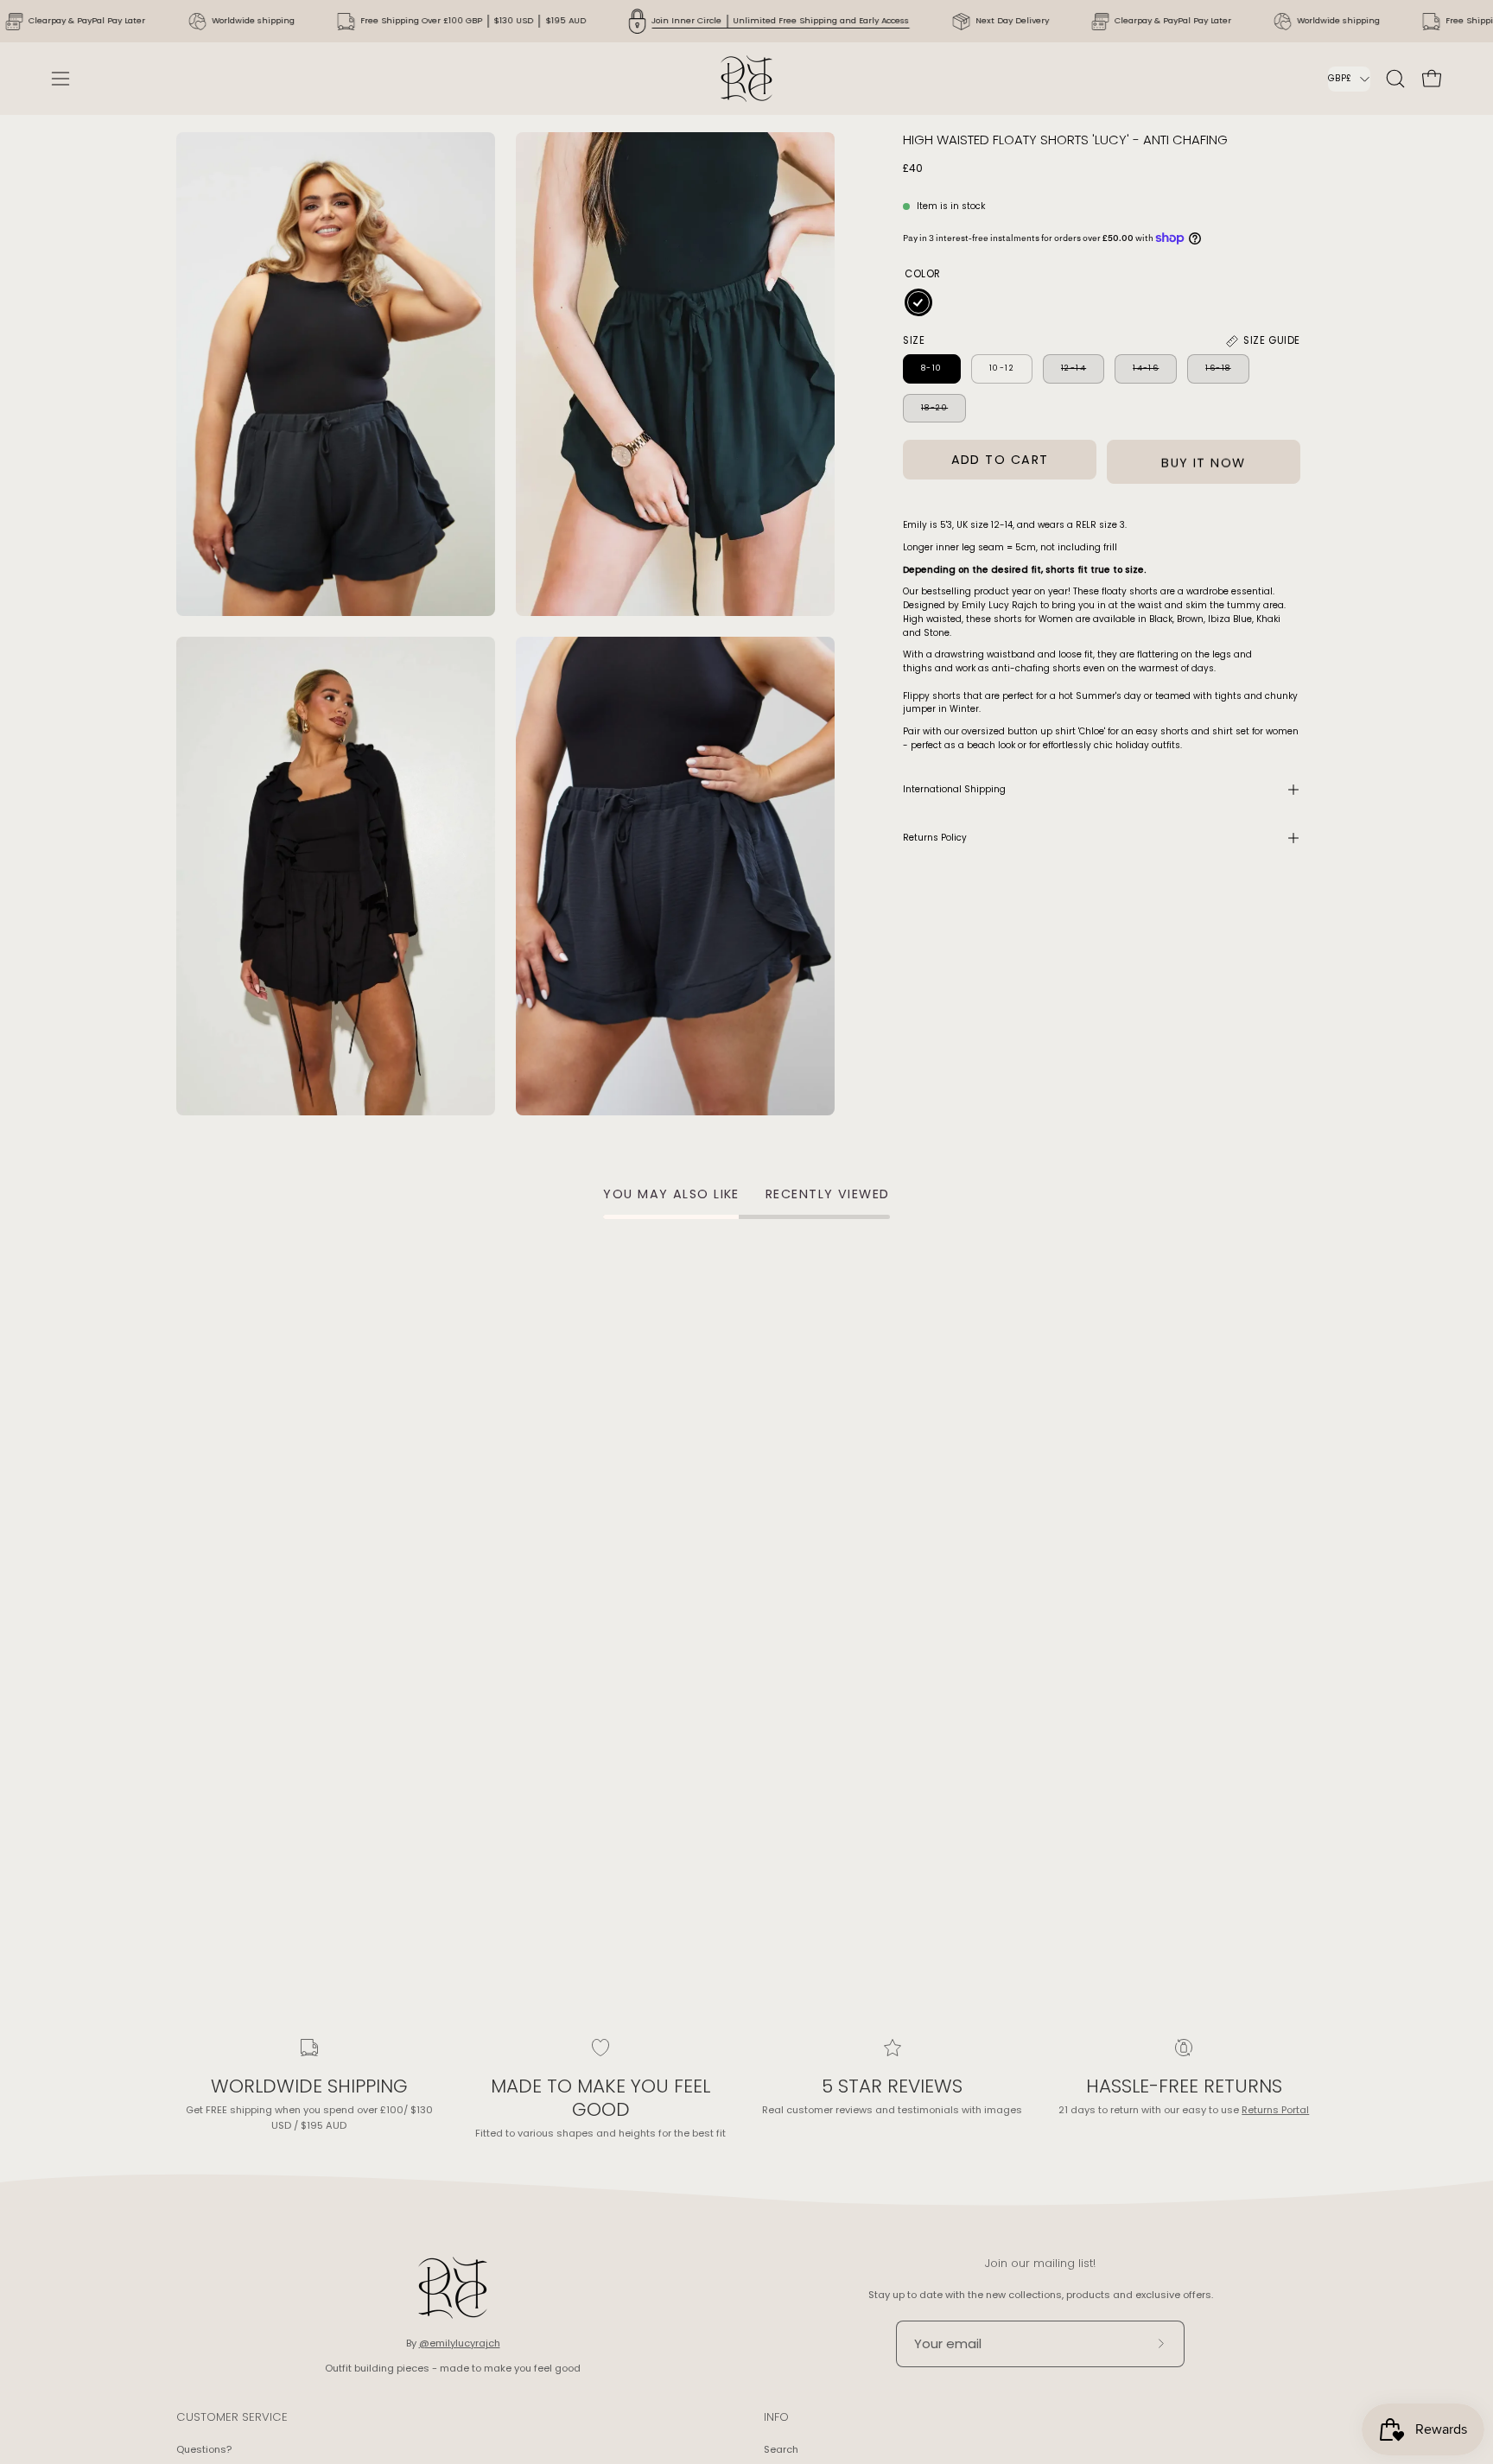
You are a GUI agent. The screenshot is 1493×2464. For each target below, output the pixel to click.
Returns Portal (1275, 2110)
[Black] (918, 302)
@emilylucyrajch (460, 2343)
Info (776, 2418)
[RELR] (746, 79)
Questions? (204, 2449)
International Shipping (954, 789)
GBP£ (1340, 78)
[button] (1395, 79)
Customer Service (232, 2418)
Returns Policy (935, 838)
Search (781, 2449)
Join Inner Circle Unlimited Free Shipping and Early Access (780, 20)
